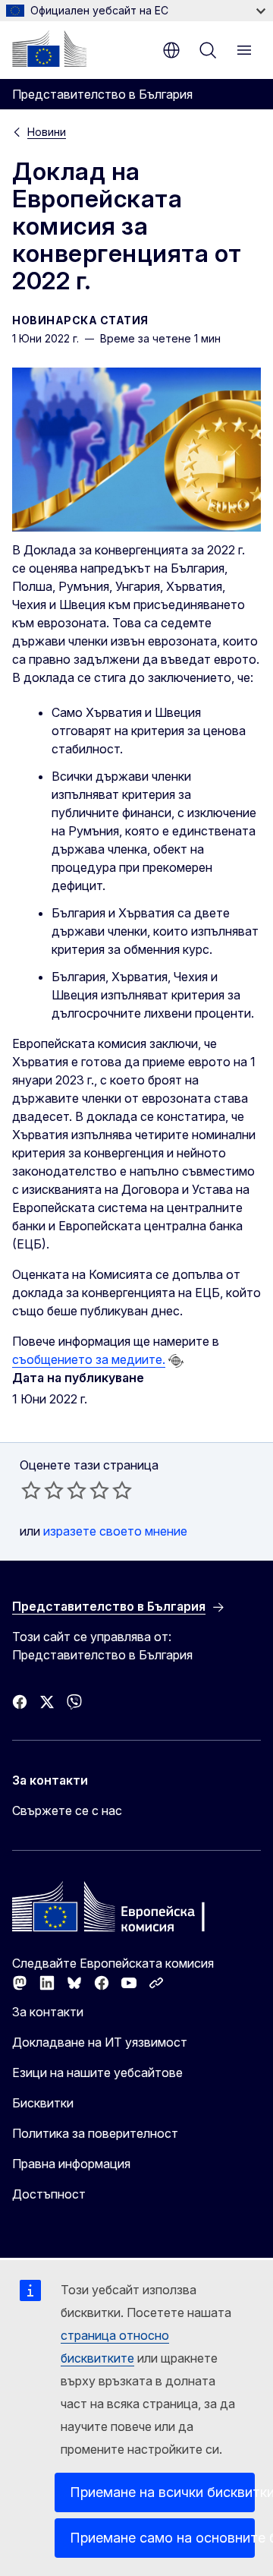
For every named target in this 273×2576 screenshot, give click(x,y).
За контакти (48, 2012)
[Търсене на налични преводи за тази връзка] (176, 1361)
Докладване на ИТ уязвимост (100, 2042)
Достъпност (49, 2194)
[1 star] (31, 1490)
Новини (47, 132)
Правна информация (71, 2164)
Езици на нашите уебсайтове (97, 2072)
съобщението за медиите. (89, 1359)
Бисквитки (43, 2103)
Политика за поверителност (95, 2133)
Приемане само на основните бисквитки (162, 2538)
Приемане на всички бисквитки (162, 2492)
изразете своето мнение (115, 1531)
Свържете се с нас (67, 1810)
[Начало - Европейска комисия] (49, 49)
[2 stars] (42, 1490)
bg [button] (171, 50)
